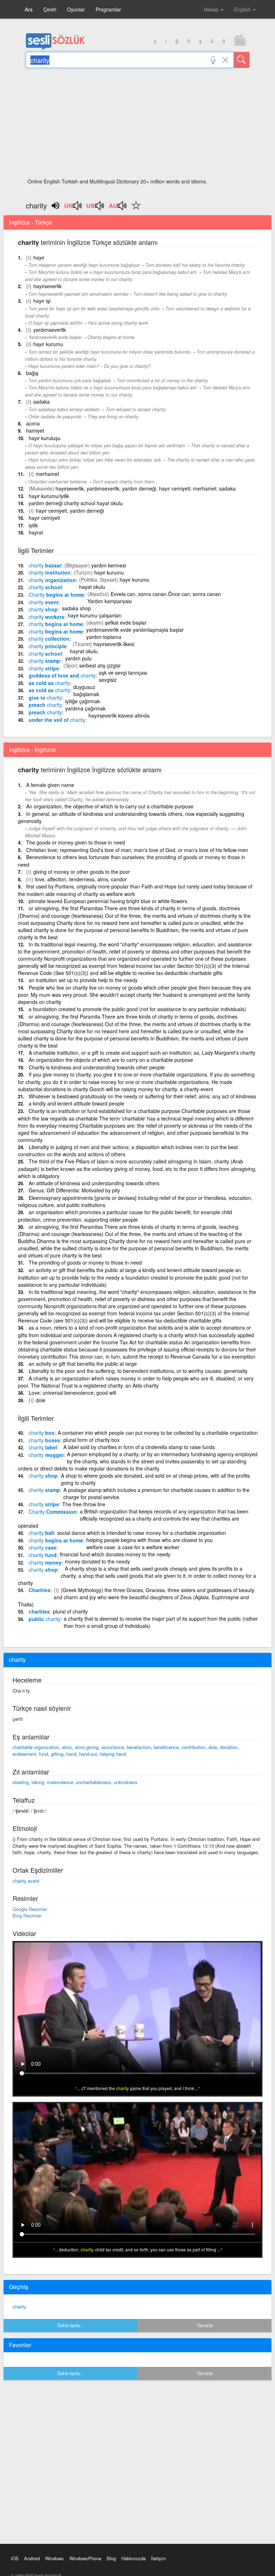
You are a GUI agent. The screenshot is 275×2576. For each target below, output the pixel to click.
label (43, 1447)
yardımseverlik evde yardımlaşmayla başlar (135, 630)
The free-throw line (84, 1504)
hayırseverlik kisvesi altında (119, 715)
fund (43, 1555)
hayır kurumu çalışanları (95, 615)
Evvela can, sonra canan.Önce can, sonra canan (166, 594)
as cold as (49, 683)
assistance (113, 1747)
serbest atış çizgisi (100, 665)
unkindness (126, 1782)
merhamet (47, 474)
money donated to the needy (97, 1561)
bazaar (45, 565)
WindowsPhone (85, 2558)
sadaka (42, 402)
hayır (39, 257)
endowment (24, 1754)
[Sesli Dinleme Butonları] (73, 208)
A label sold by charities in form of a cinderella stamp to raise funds (139, 1447)
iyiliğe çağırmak (83, 701)
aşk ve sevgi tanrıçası (123, 673)
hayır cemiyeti (44, 518)
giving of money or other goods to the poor (82, 872)
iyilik (33, 525)
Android (32, 2558)
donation (229, 1747)
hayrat (36, 532)
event (44, 602)
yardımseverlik (50, 330)
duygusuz (84, 687)
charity (20, 2307)
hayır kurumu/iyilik (49, 496)
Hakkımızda (134, 2558)
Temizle (205, 2325)
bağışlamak (86, 694)
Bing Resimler (27, 1915)
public (45, 1619)
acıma (33, 423)
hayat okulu (92, 587)
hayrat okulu (84, 651)
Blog (111, 2558)
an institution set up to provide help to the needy (83, 980)
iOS (15, 2558)
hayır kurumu (48, 344)
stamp (44, 661)
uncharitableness (93, 1782)
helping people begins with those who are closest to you (149, 1540)
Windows (54, 2558)
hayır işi (42, 301)
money (45, 1562)
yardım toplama (104, 637)
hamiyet (35, 430)
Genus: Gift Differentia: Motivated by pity (74, 1190)
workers (47, 617)
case (43, 1547)
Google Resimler (30, 1909)
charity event (26, 1881)
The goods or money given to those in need (76, 842)
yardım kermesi (109, 565)
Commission (53, 1512)
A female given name (50, 785)
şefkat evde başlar (126, 622)
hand (71, 1754)
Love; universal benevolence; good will (72, 1393)
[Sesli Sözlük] (56, 48)
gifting (57, 1754)
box (42, 1433)
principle (48, 646)
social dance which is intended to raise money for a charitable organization (142, 1533)
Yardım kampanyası (110, 601)
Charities (40, 1590)
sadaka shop (76, 608)
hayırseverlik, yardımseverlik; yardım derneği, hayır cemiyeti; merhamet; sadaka (146, 488)
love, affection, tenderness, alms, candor (81, 879)
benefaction (139, 1747)
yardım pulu (78, 658)
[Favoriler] (134, 210)
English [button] (243, 9)
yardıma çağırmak (85, 708)
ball (41, 1533)
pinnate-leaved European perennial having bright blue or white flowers (108, 901)
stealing (21, 1782)
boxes (44, 1440)
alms (67, 1747)
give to (45, 698)
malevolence (60, 1782)
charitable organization (36, 1747)
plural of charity (70, 1611)
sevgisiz (108, 680)
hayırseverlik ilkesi (114, 644)
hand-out (88, 1754)
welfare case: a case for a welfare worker (133, 1547)
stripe (44, 668)
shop (43, 609)
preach (45, 705)
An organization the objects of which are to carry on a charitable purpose (111, 1060)
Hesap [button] (212, 9)
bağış (32, 373)
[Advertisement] (138, 125)
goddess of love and (62, 675)
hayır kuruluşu (45, 438)
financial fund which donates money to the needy (115, 1554)
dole (41, 1400)
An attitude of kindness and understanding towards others (94, 1183)
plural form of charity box (91, 1440)
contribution (194, 1747)
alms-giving (87, 1747)
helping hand (113, 1754)
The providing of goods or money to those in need (85, 1262)
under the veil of (57, 720)
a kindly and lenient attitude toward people (76, 1103)
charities (39, 1611)
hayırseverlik (47, 286)
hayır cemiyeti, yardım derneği (70, 511)
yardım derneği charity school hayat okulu (76, 503)
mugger (46, 1455)
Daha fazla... (71, 2325)
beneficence (166, 1747)
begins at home (56, 595)
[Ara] (242, 60)
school (45, 587)
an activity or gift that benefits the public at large (83, 1364)
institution (50, 572)
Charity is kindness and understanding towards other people (97, 1067)
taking (38, 1782)
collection (49, 639)
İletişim (159, 2558)
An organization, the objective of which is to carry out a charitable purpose (110, 806)
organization (52, 580)
